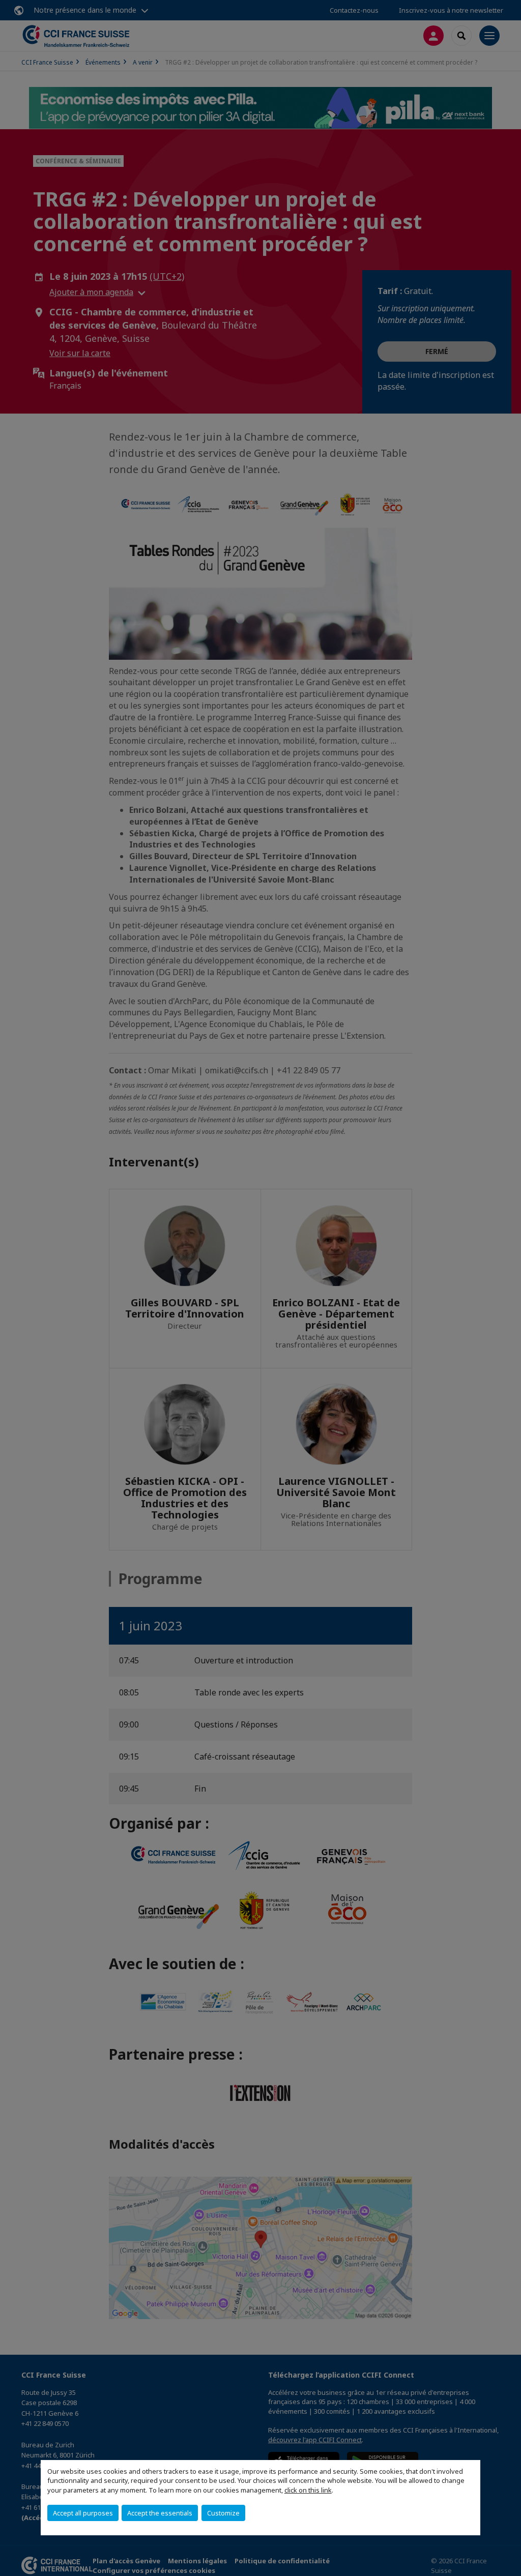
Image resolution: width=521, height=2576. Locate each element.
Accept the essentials (160, 2513)
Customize (223, 2513)
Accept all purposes (83, 2513)
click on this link (308, 2490)
